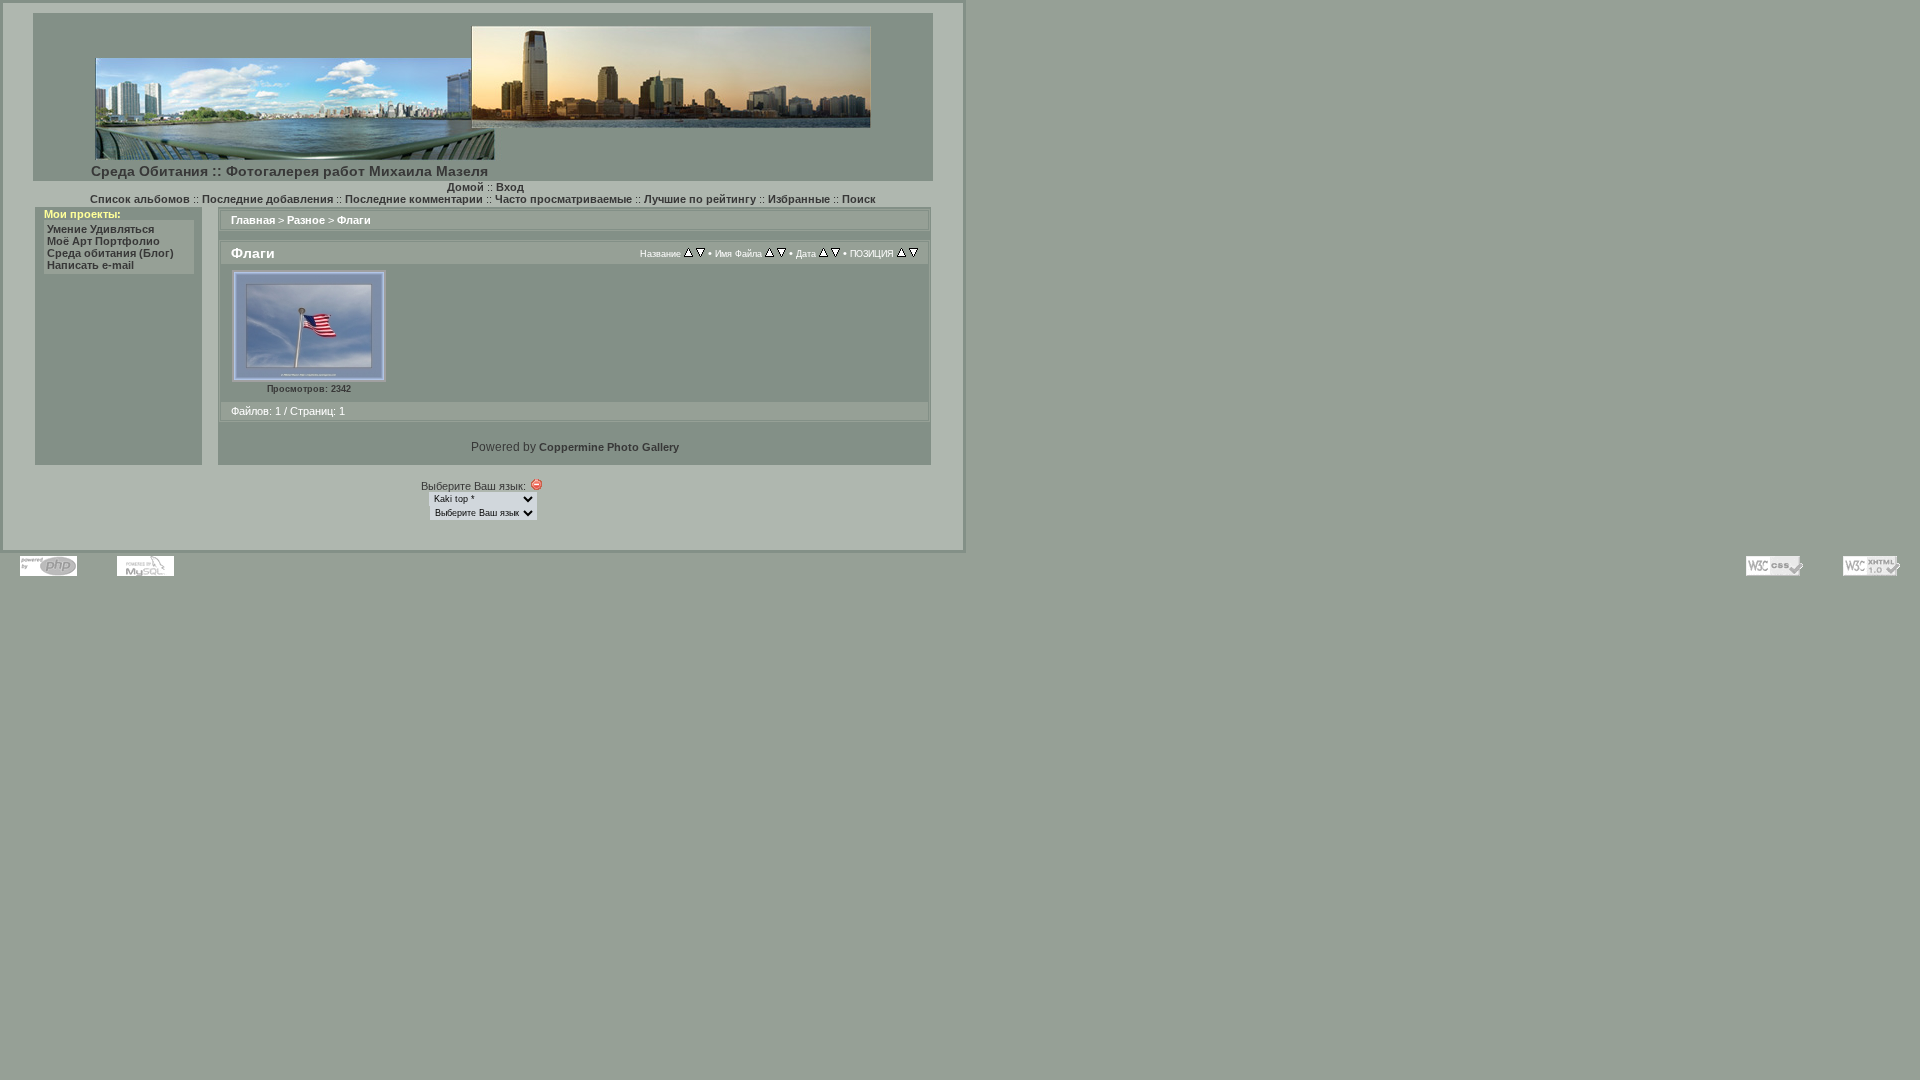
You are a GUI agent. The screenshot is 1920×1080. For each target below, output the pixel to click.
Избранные (799, 199)
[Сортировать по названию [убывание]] (700, 253)
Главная (253, 220)
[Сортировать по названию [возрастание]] (688, 253)
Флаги (354, 220)
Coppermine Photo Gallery (609, 447)
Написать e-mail (90, 265)
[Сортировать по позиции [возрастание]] (901, 253)
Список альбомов (140, 199)
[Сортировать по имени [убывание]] (781, 253)
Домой (465, 187)
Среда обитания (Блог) (110, 253)
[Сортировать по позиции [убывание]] (913, 253)
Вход (510, 187)
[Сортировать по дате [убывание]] (835, 253)
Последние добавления (267, 199)
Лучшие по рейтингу (700, 199)
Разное (306, 220)
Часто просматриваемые (563, 199)
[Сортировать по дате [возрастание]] (823, 253)
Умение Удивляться (100, 229)
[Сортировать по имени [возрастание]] (769, 253)
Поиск (859, 199)
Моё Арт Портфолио (103, 241)
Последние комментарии (414, 199)
